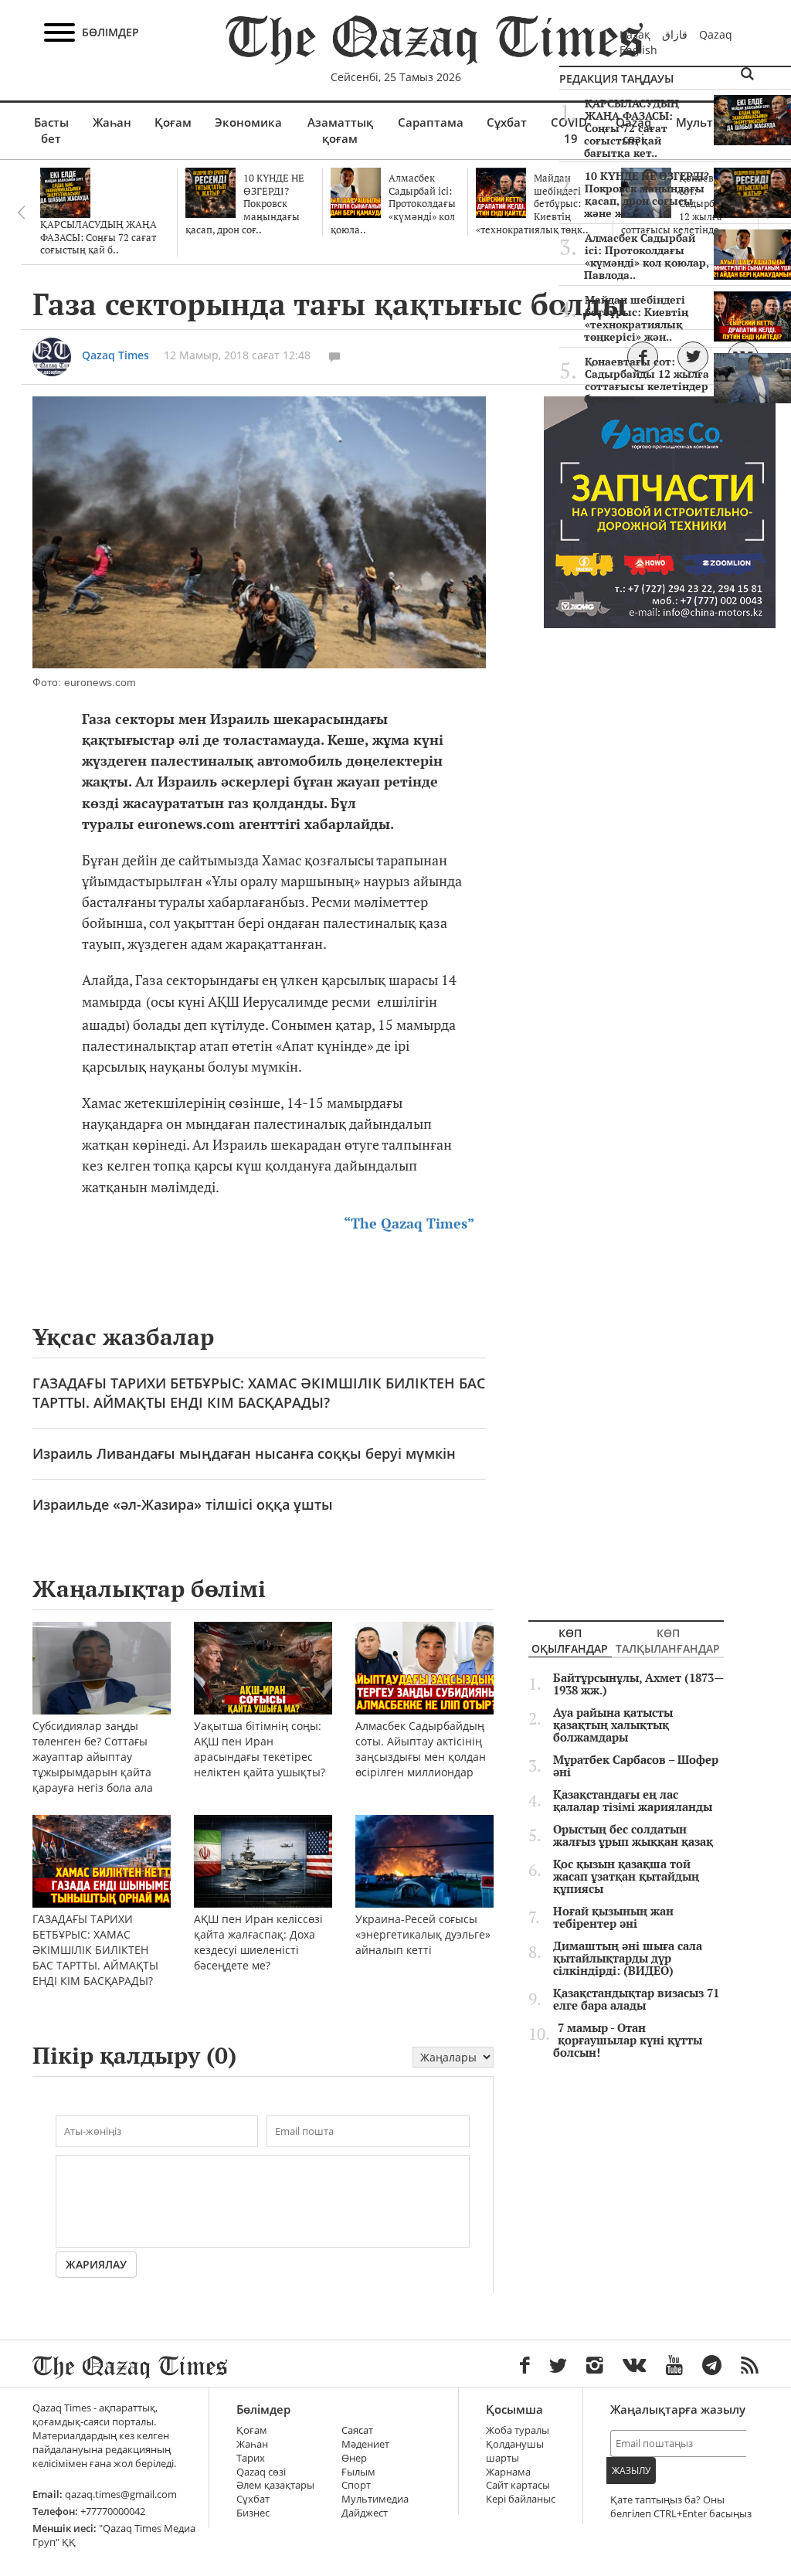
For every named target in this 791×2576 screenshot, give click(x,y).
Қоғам (173, 122)
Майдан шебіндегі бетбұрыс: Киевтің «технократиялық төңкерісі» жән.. (636, 318)
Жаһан (112, 122)
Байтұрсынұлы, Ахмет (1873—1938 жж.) (638, 1684)
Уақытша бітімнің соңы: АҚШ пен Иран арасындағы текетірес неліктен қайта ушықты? (260, 1749)
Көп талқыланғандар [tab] (668, 1641)
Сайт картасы (518, 2485)
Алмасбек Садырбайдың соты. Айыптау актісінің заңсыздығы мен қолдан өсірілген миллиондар (421, 1749)
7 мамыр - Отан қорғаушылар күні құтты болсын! (628, 2041)
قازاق (675, 34)
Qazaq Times (115, 355)
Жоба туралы (518, 2430)
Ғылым (358, 2472)
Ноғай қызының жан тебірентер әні (613, 1918)
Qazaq (716, 34)
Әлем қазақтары (275, 2485)
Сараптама (431, 122)
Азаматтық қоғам (340, 130)
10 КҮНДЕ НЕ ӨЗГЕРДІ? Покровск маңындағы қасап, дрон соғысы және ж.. (647, 195)
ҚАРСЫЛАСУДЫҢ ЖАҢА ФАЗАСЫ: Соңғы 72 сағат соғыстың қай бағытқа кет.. (631, 128)
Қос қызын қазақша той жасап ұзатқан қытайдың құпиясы (626, 1877)
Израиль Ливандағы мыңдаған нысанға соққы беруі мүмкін (244, 1453)
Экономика (248, 122)
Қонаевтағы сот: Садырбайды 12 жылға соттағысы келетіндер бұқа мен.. (647, 380)
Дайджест (365, 2513)
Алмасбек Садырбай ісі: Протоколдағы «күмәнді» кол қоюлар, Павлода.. (647, 257)
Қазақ (635, 34)
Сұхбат (507, 122)
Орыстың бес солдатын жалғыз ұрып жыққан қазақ (633, 1836)
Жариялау (96, 2264)
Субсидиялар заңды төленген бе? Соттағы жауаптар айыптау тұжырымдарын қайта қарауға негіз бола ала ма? (93, 1764)
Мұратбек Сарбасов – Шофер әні (636, 1766)
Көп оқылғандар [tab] (570, 1641)
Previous (21, 212)
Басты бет (51, 130)
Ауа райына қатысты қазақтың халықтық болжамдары (613, 1725)
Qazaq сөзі (261, 2472)
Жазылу (631, 2471)
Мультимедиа (375, 2499)
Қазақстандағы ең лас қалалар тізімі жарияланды (633, 1801)
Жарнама (508, 2472)
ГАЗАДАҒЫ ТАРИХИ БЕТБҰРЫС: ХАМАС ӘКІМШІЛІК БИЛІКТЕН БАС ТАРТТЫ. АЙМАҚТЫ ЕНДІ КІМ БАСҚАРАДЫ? (259, 1393)
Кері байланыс (521, 2499)
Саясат (357, 2430)
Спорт (356, 2485)
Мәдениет (365, 2444)
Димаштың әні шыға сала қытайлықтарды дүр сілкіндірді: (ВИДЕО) (628, 1959)
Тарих (251, 2458)
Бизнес (253, 2513)
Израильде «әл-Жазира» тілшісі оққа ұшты (183, 1504)
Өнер (354, 2458)
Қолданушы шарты (515, 2451)
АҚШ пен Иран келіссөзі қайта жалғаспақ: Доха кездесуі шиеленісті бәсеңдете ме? (258, 1942)
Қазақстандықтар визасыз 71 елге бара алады (636, 2000)
